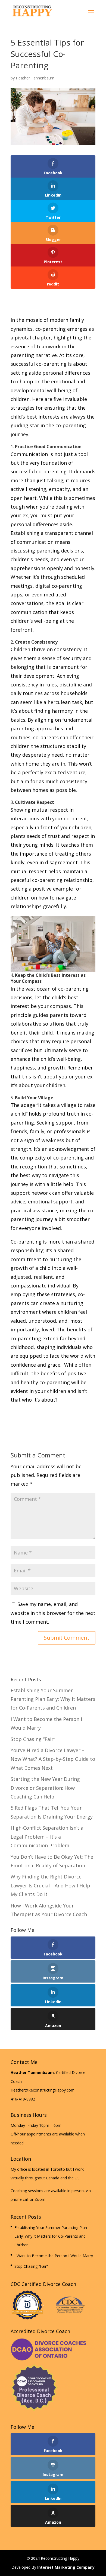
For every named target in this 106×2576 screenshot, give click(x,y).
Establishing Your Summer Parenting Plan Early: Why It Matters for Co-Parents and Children (53, 1699)
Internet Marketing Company (66, 2567)
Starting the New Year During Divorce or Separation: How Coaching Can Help (45, 1788)
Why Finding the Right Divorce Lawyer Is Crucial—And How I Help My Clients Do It (50, 1885)
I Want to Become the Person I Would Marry (54, 2256)
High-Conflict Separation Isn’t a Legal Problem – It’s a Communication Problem (47, 1837)
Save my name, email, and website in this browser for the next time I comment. (53, 1613)
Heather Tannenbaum (35, 78)
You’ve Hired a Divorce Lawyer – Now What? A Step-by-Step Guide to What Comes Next (53, 1759)
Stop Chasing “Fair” (33, 1739)
